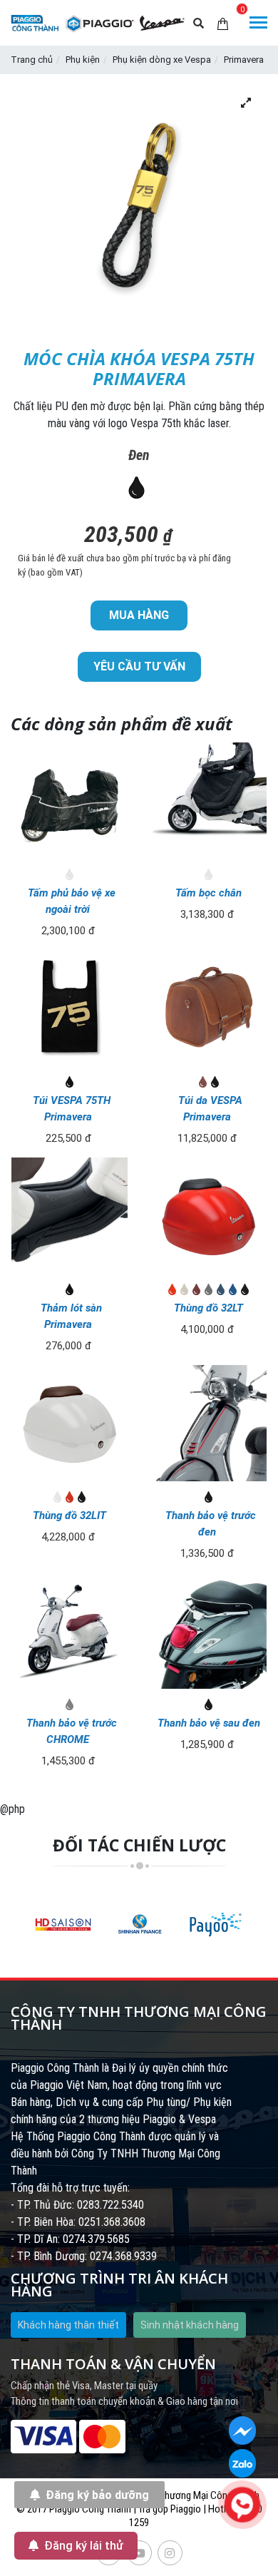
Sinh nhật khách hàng (190, 2325)
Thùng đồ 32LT (208, 1308)
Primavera (244, 60)
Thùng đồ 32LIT (69, 1516)
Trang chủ (32, 60)
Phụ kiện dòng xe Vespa (162, 60)
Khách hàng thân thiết (68, 2325)
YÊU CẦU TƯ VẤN (139, 666)
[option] (63, 1924)
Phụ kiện (83, 60)
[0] (223, 23)
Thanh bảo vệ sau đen (209, 1723)
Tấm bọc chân (208, 893)
